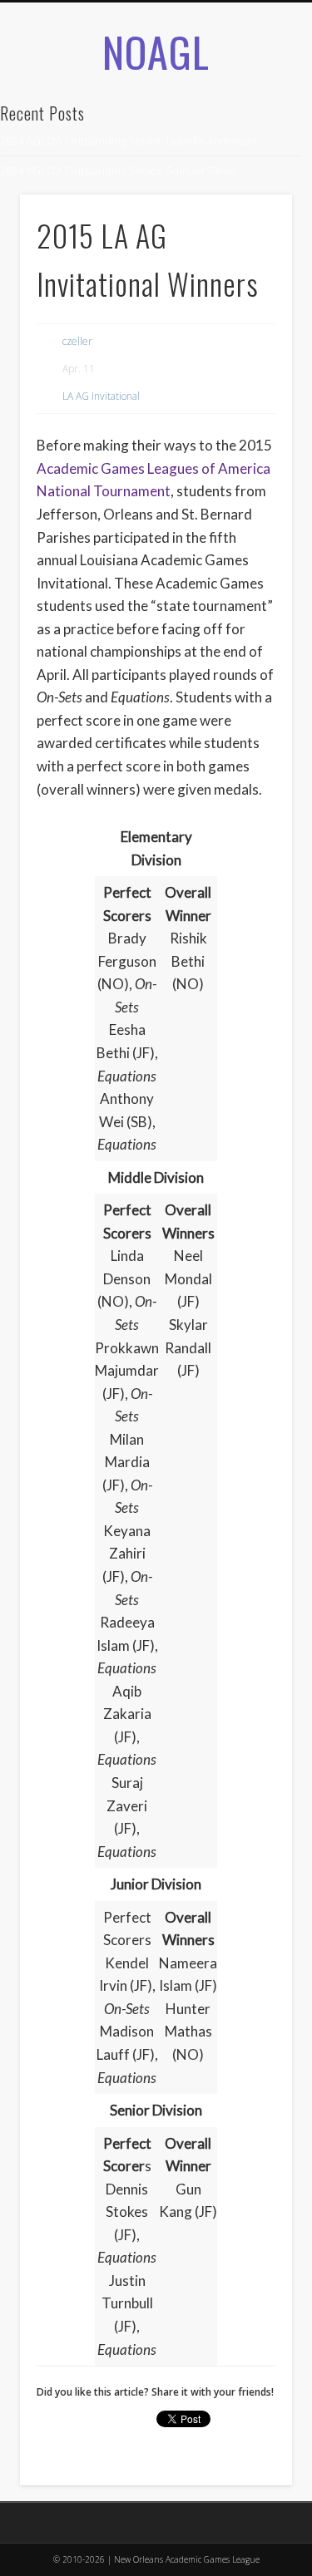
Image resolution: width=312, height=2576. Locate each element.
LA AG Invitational (101, 396)
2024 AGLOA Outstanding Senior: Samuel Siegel (118, 170)
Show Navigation (252, 182)
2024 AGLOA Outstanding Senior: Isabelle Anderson (128, 140)
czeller (77, 341)
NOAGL (156, 51)
